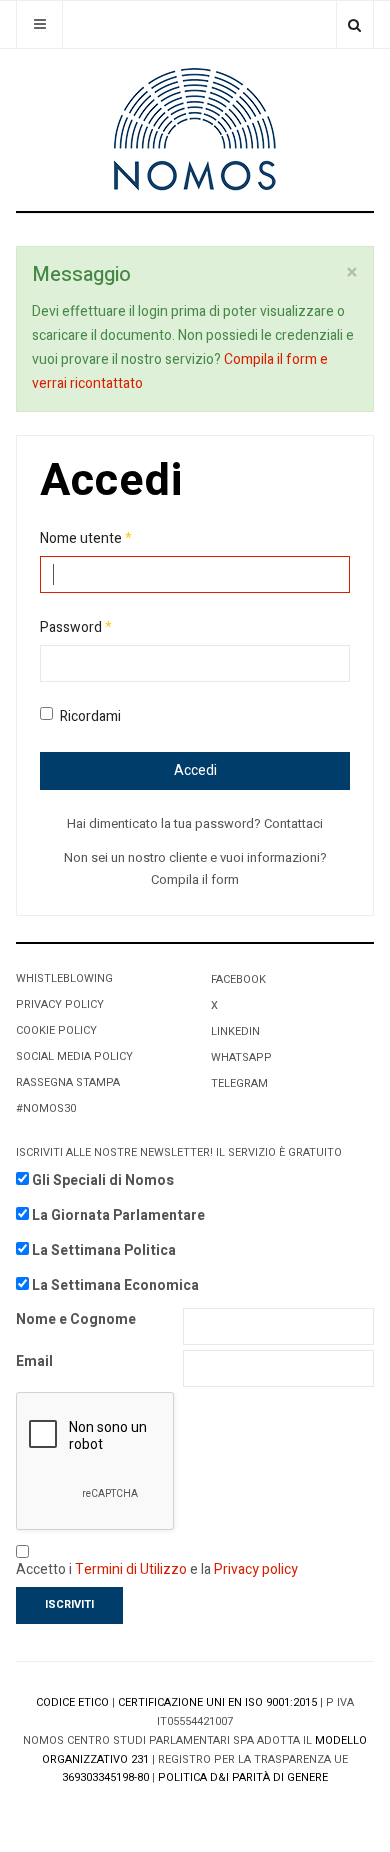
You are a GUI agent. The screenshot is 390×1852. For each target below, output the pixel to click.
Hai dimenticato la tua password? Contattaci (195, 823)
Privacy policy (256, 1569)
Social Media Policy (74, 1056)
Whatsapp (241, 1057)
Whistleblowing (64, 978)
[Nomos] (195, 129)
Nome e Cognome (76, 1319)
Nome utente (86, 538)
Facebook (238, 979)
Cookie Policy (56, 1030)
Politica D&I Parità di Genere (243, 1777)
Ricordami (90, 716)
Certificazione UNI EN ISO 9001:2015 (217, 1702)
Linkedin (235, 1031)
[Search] (354, 24)
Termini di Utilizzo (131, 1569)
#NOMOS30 (46, 1108)
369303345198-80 (105, 1777)
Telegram (239, 1083)
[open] (39, 24)
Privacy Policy (60, 1004)
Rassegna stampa (68, 1082)
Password (76, 627)
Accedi (195, 770)
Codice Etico (72, 1702)
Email (34, 1361)
